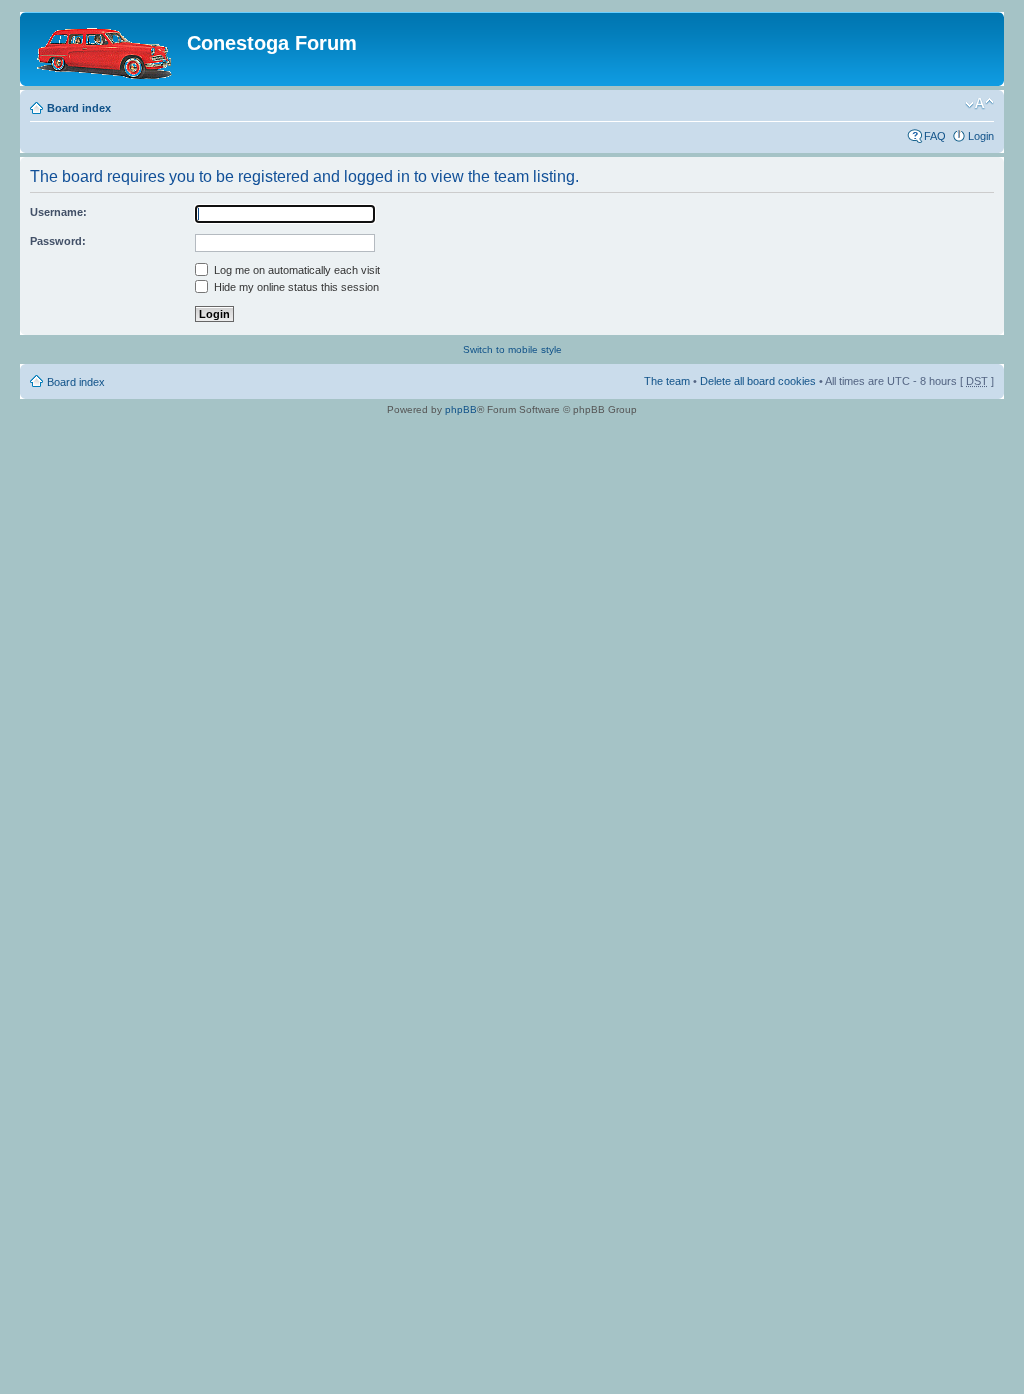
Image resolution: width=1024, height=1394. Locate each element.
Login (981, 136)
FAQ (935, 136)
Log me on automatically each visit (295, 270)
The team (667, 381)
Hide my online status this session (295, 287)
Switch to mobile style (512, 349)
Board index (79, 108)
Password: (58, 241)
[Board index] (106, 49)
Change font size (979, 104)
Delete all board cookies (758, 381)
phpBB (461, 409)
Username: (58, 212)
